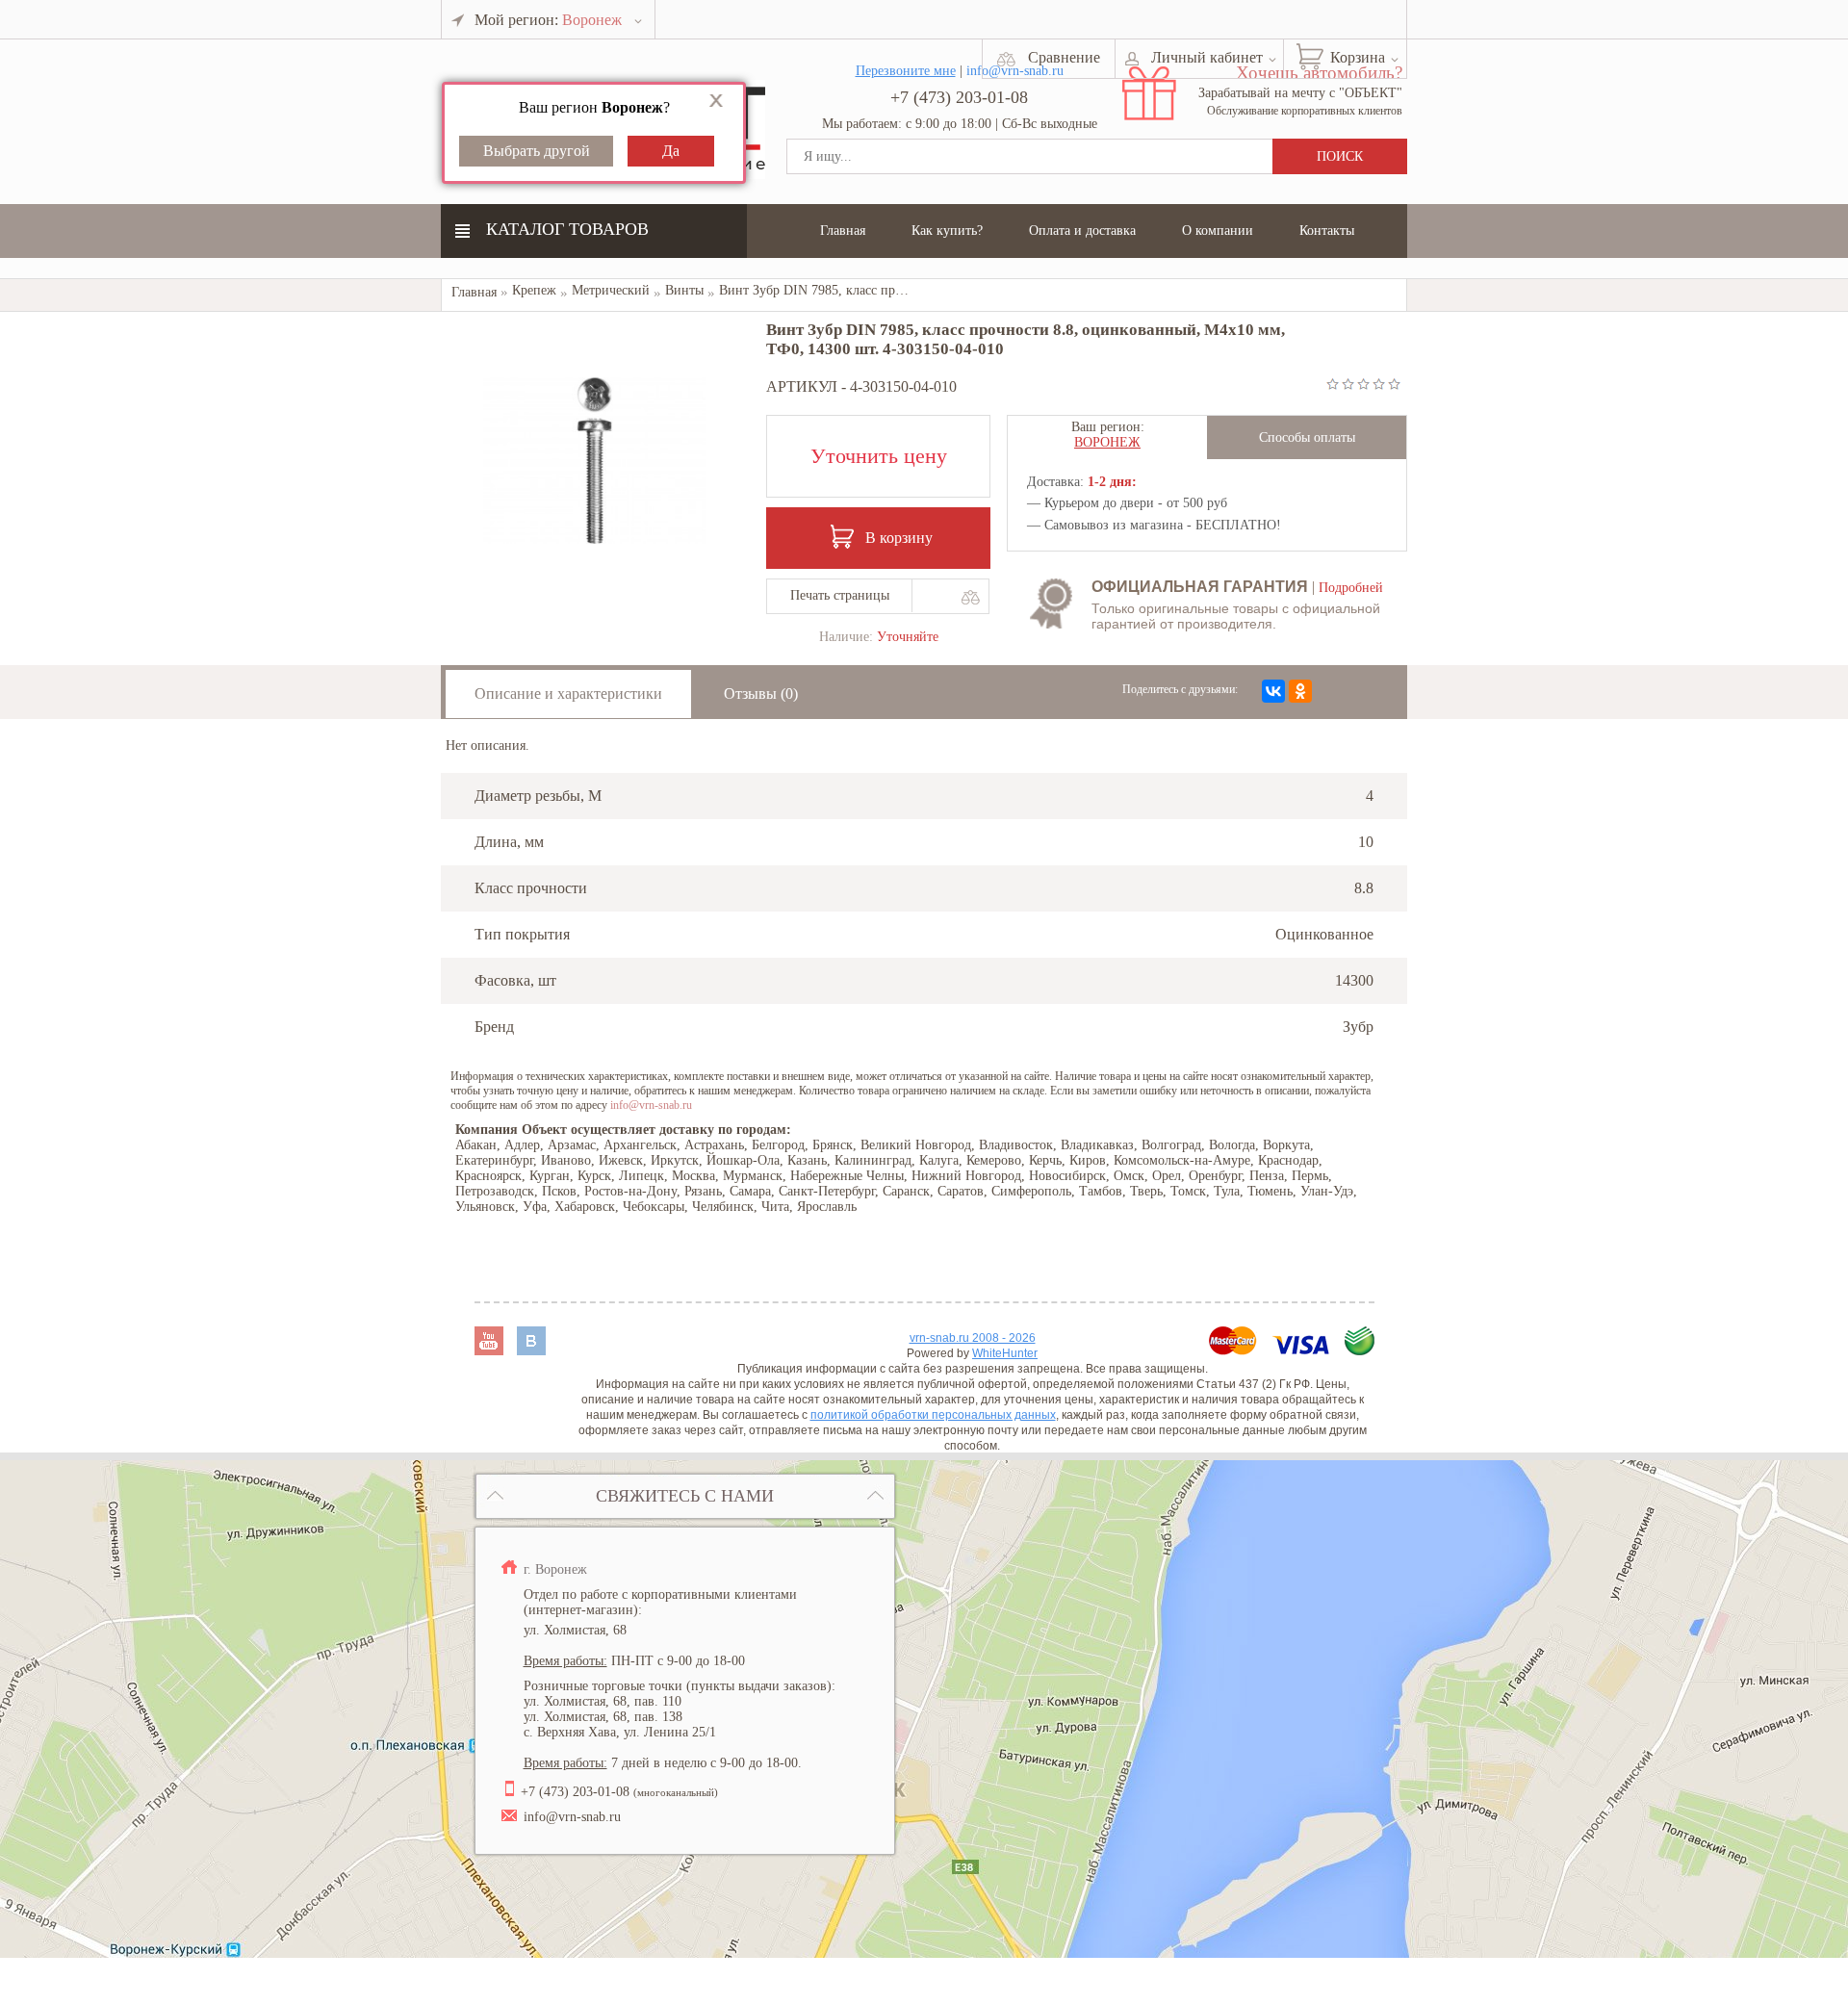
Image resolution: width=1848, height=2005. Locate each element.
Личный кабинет (1207, 57)
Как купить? (947, 231)
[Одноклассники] (1300, 691)
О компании (1218, 231)
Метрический (611, 290)
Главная (843, 231)
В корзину (899, 538)
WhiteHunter (1005, 1353)
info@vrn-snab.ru (651, 1105)
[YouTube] (491, 1350)
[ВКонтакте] (1273, 691)
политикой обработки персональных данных (933, 1415)
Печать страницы (840, 595)
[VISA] (1303, 1350)
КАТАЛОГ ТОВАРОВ (567, 229)
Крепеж (534, 290)
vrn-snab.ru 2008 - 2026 (973, 1338)
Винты (684, 290)
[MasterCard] (1235, 1350)
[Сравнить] (970, 597)
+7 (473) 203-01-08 (959, 97)
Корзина (1358, 57)
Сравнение (1064, 57)
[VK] (531, 1350)
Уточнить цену (879, 456)
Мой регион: (548, 20)
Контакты (1327, 231)
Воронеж (1107, 442)
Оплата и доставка (1082, 231)
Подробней (1351, 588)
